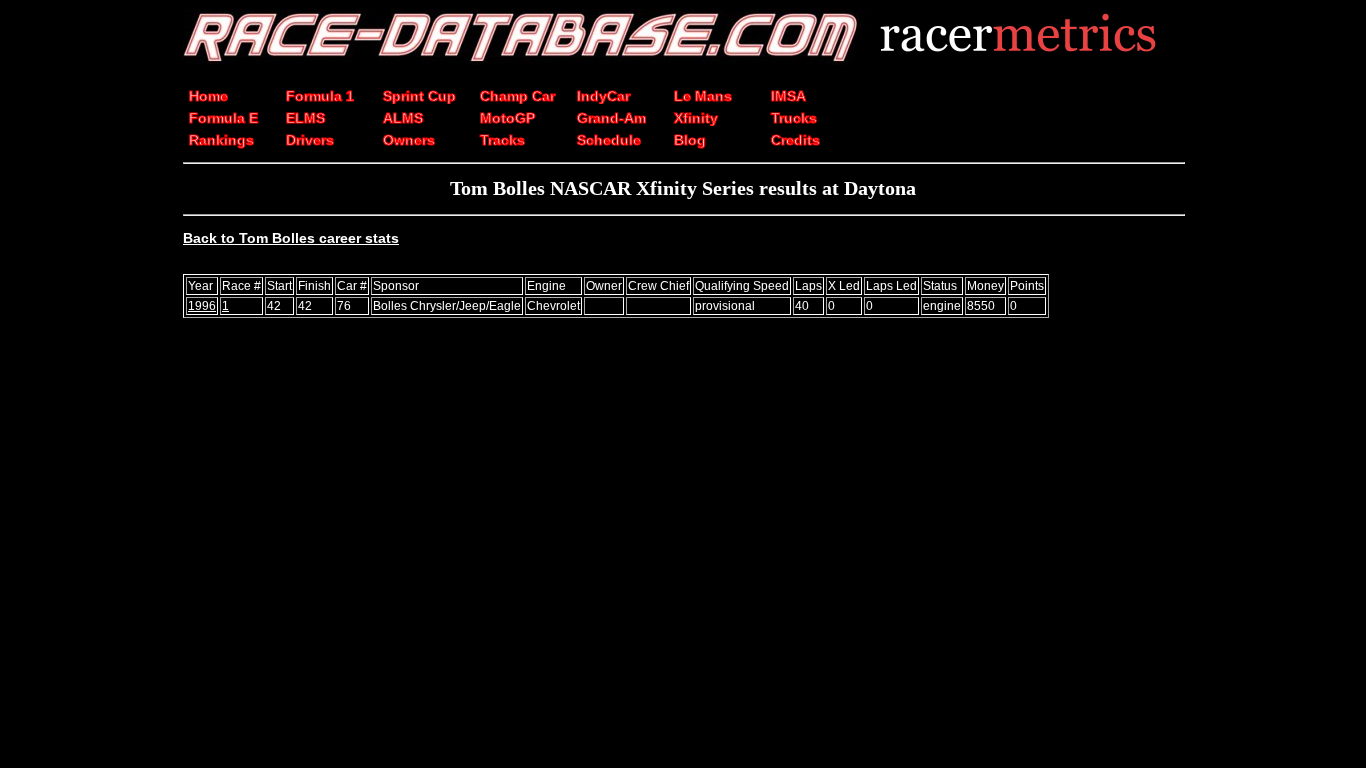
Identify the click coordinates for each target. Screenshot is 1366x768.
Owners (409, 140)
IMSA (788, 96)
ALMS (403, 118)
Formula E (223, 118)
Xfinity (696, 118)
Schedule (609, 140)
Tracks (502, 140)
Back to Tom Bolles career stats (291, 238)
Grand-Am (611, 118)
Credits (795, 140)
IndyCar (603, 96)
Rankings (221, 140)
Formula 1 (320, 96)
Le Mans (703, 96)
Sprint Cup (419, 96)
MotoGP (507, 118)
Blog (690, 140)
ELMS (305, 118)
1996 (202, 306)
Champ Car (517, 96)
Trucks (794, 118)
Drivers (310, 140)
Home (208, 96)
